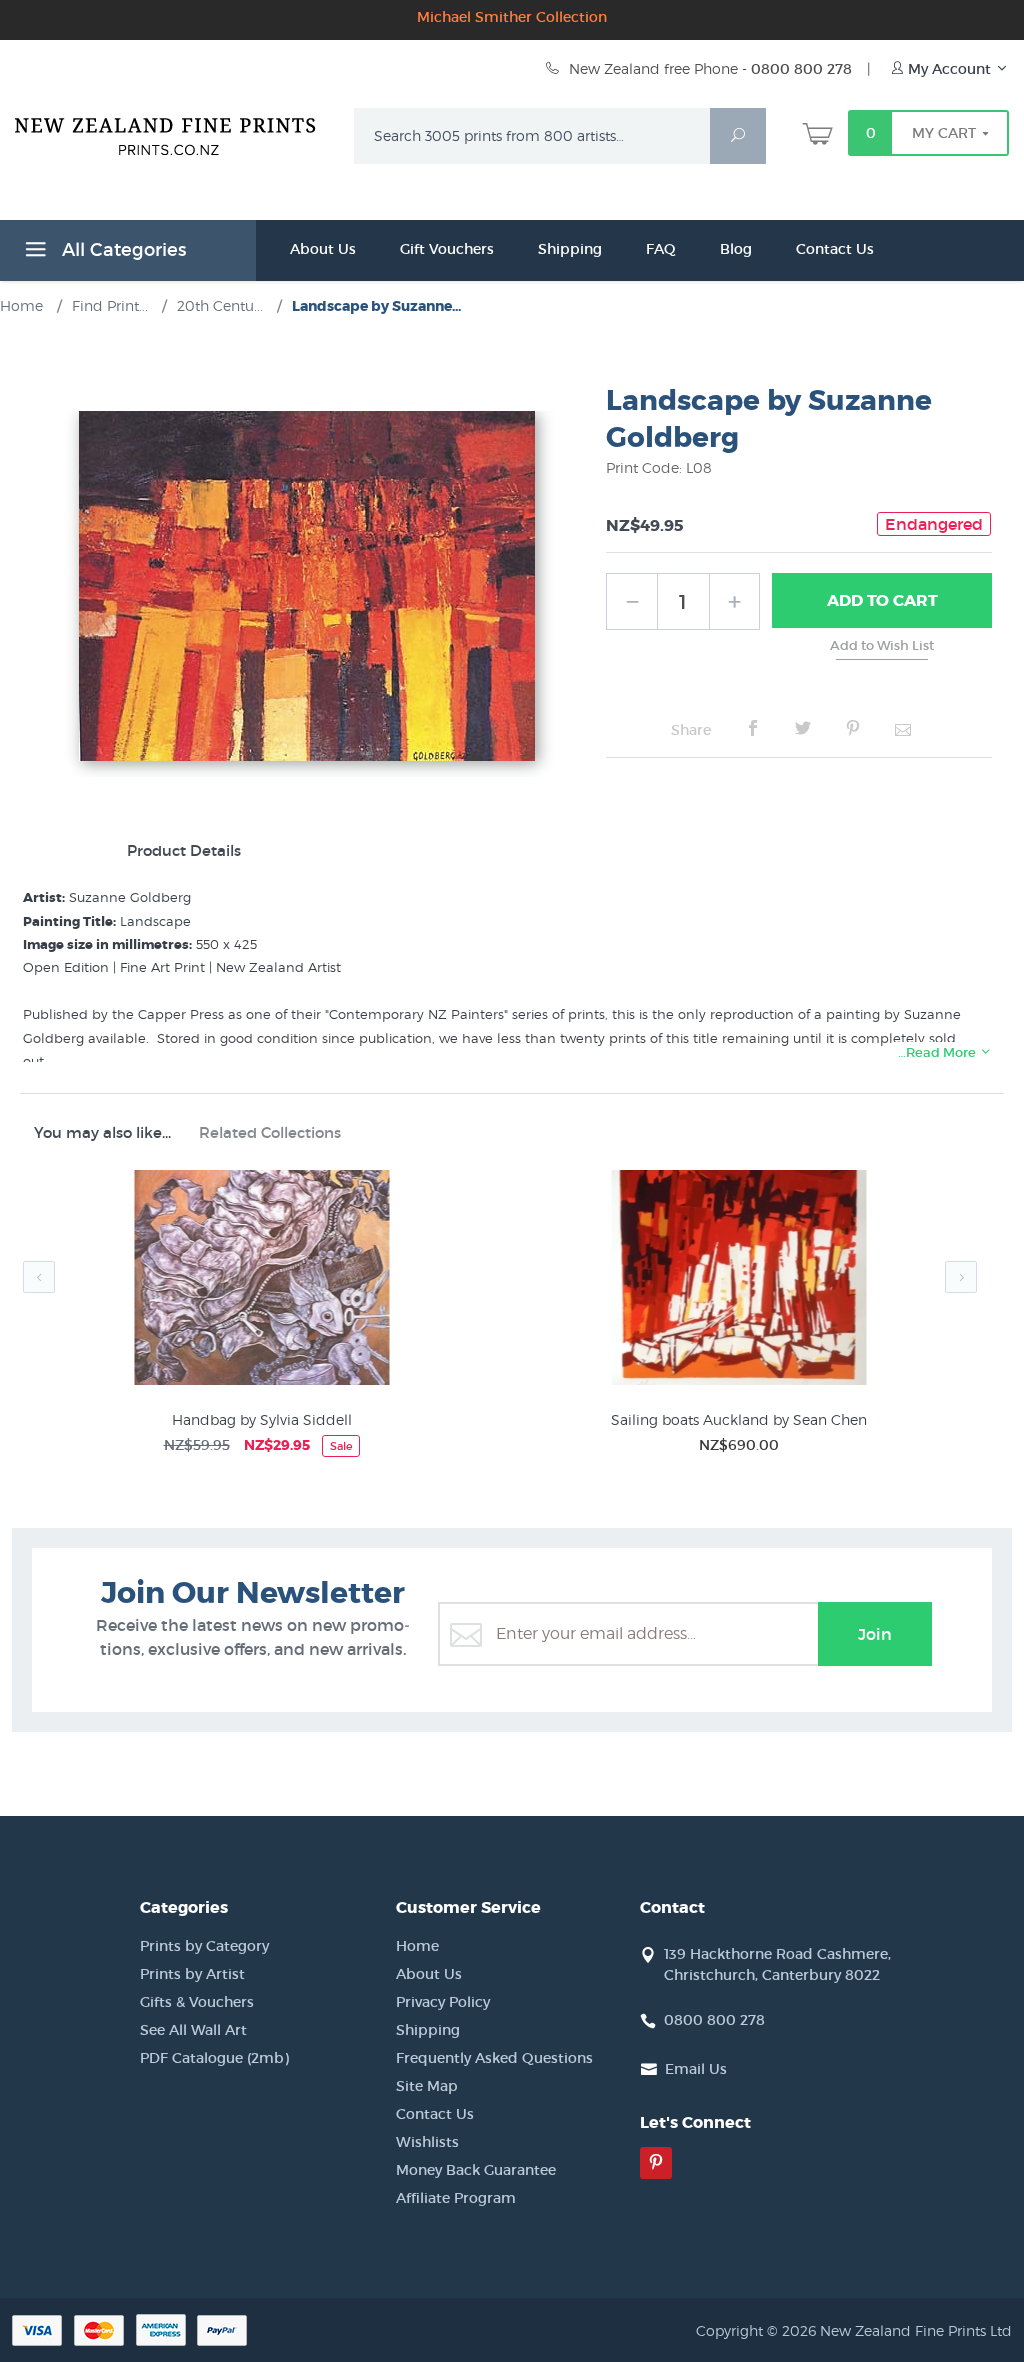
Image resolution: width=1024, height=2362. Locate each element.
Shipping (570, 249)
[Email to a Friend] (903, 729)
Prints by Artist (192, 1974)
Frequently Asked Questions (494, 2058)
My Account (949, 69)
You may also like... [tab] (102, 1132)
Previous (39, 1277)
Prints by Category (204, 1946)
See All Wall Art (193, 2030)
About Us (323, 249)
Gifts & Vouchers (197, 2002)
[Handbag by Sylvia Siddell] (261, 1281)
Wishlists (427, 2142)
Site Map (427, 2086)
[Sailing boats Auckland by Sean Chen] (738, 1281)
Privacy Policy (443, 2002)
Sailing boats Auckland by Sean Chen (739, 1419)
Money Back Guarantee (476, 2170)
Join (875, 1634)
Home (417, 1946)
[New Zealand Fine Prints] (172, 132)
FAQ (661, 249)
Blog (736, 249)
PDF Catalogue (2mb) (214, 2058)
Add (882, 600)
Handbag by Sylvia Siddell (262, 1419)
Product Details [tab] (184, 850)
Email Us (696, 2069)
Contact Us (835, 249)
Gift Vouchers (447, 249)
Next (961, 1277)
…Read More (938, 1052)
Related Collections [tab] (270, 1132)
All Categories (121, 250)
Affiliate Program (456, 2198)
